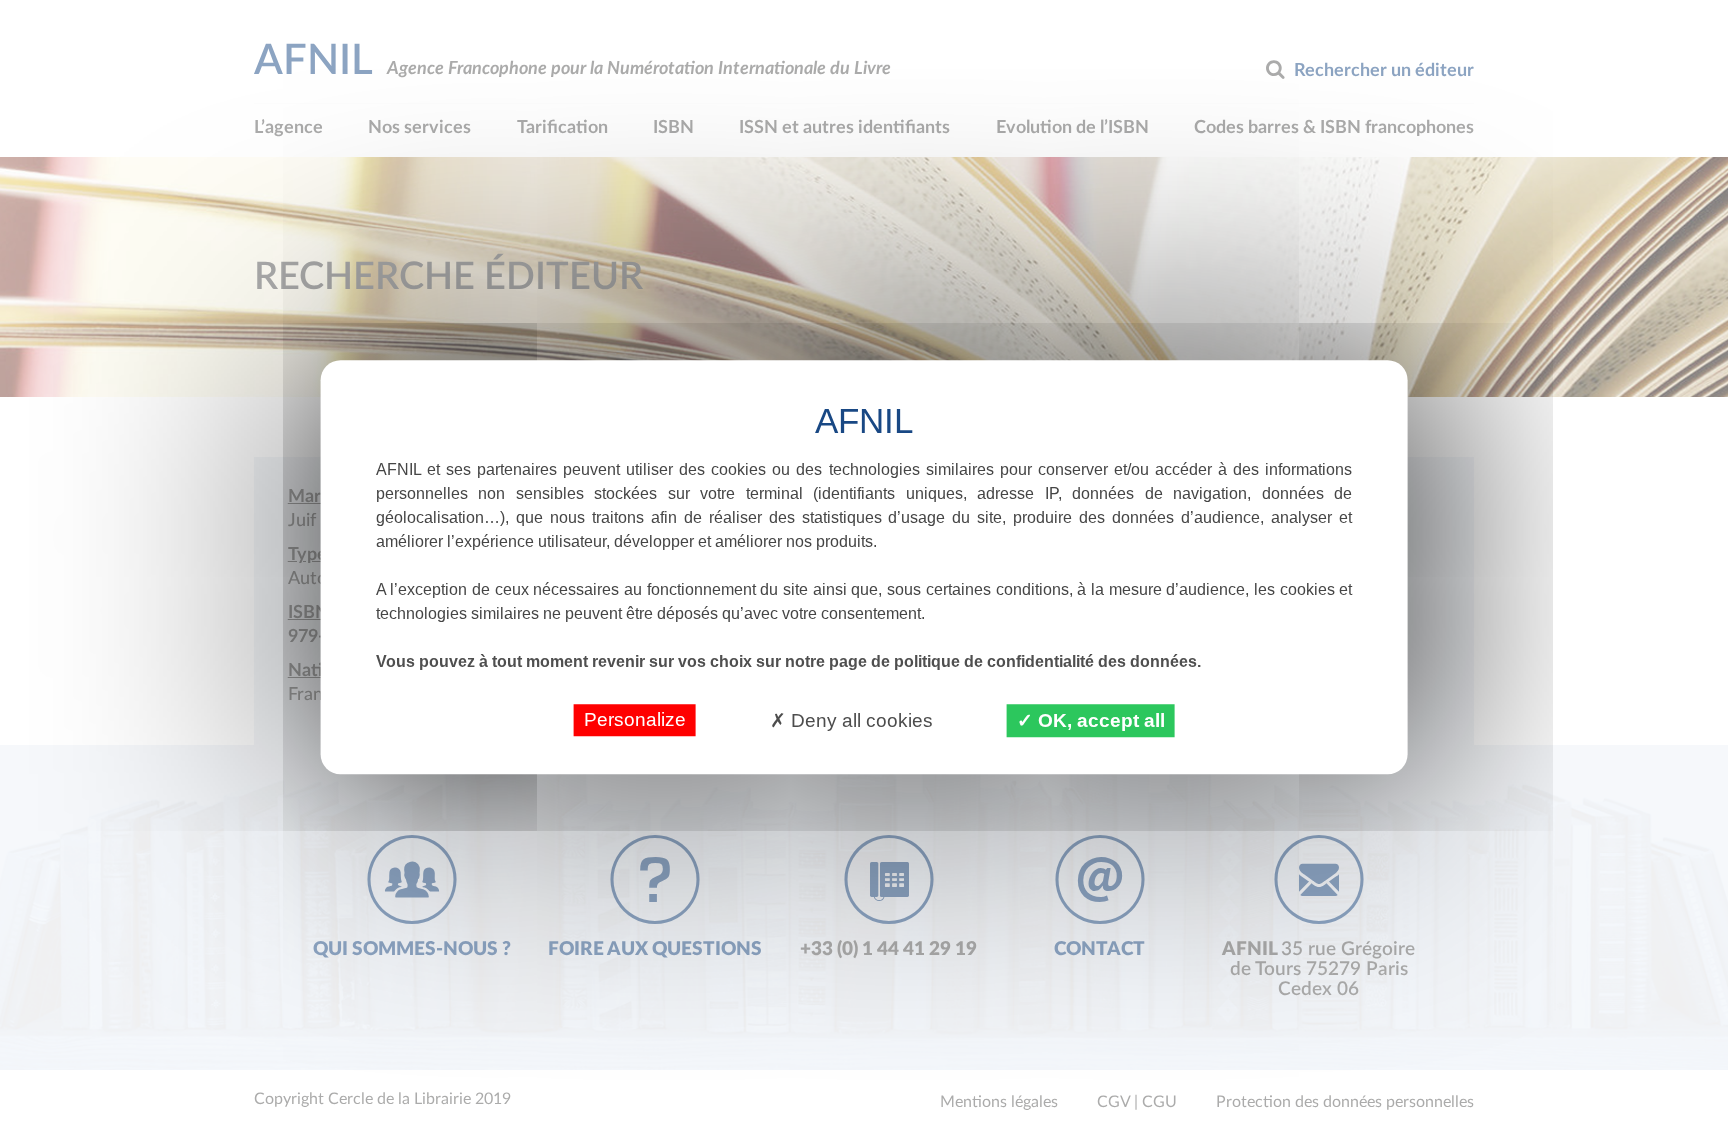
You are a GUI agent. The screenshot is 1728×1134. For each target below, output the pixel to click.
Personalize (635, 719)
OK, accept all (1099, 720)
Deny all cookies (859, 720)
